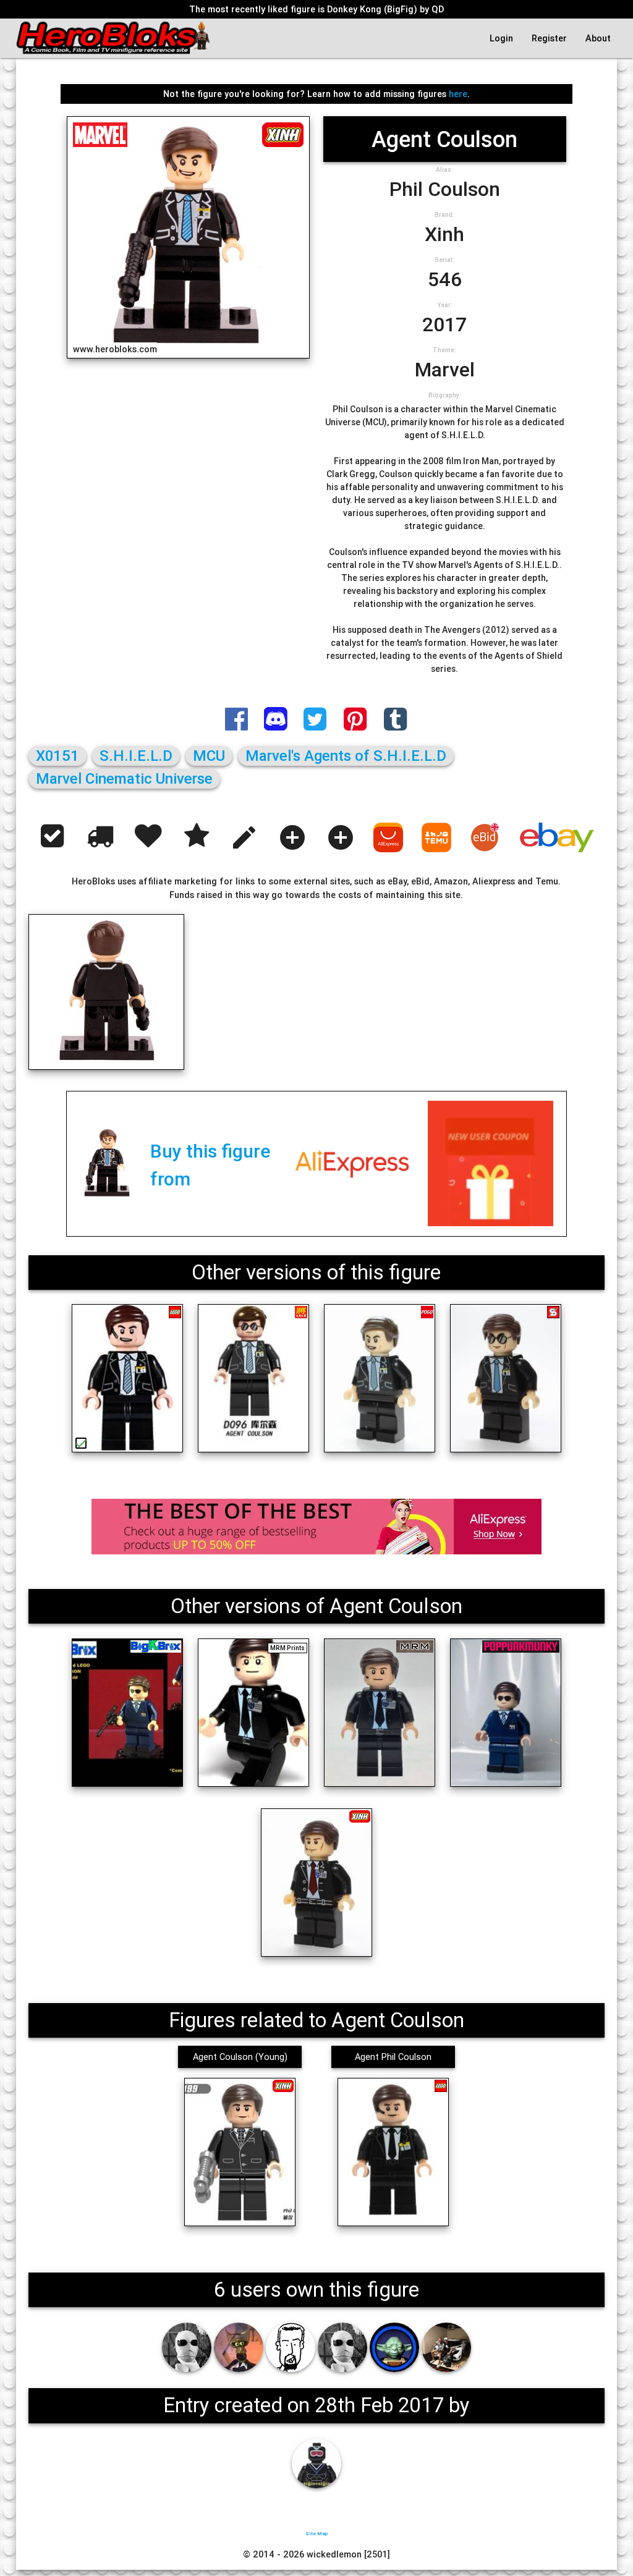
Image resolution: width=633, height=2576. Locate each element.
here (458, 94)
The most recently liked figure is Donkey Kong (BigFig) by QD (316, 9)
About (598, 38)
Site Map (316, 2533)
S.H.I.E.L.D (136, 756)
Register (549, 38)
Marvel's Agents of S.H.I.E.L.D (346, 756)
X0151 (57, 756)
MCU (209, 756)
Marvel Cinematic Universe (124, 778)
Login (501, 38)
